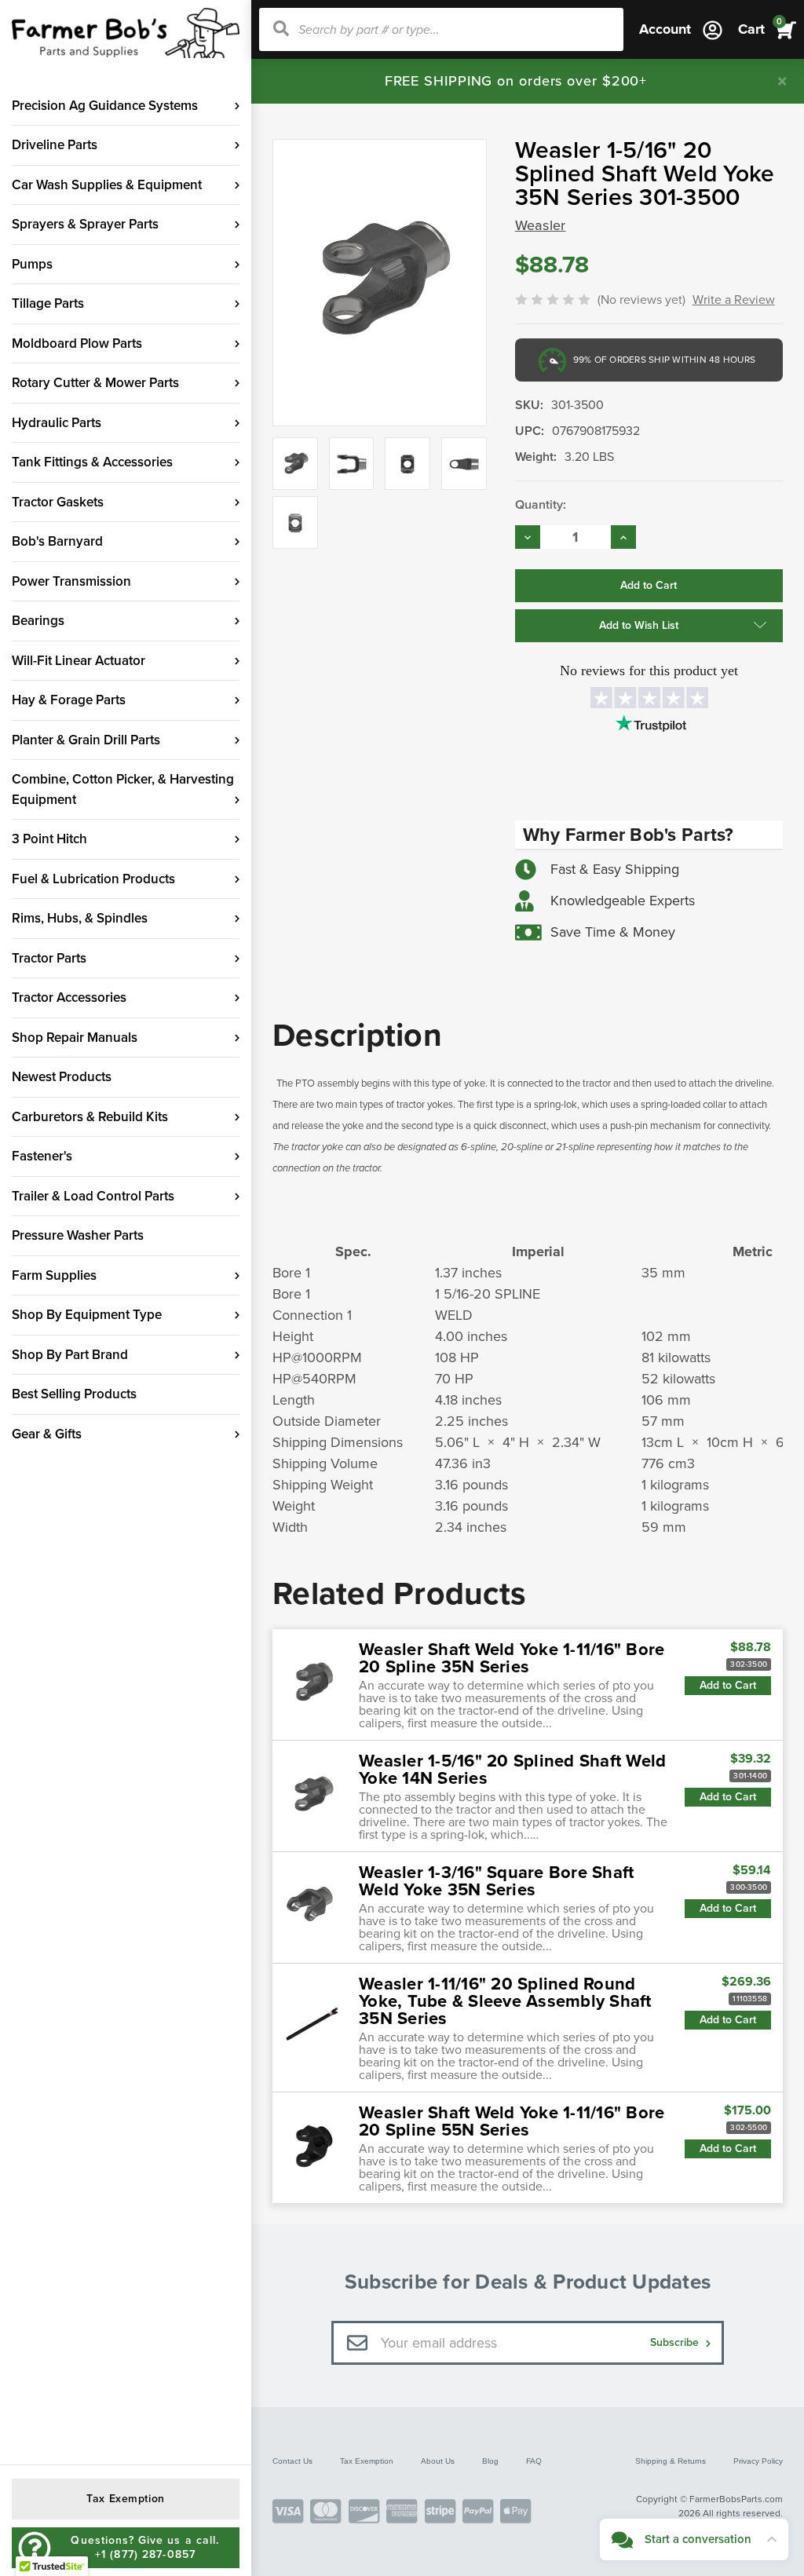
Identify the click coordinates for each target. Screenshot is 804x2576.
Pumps (32, 264)
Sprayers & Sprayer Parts (85, 224)
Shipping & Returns (671, 2461)
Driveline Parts (55, 145)
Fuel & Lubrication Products (93, 879)
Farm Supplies (54, 1275)
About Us (438, 2461)
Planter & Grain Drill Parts (86, 740)
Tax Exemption (367, 2461)
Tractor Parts (49, 958)
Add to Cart (728, 1685)
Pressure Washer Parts (78, 1235)
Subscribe (676, 2342)
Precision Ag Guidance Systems (105, 106)
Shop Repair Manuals (75, 1038)
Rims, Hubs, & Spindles (80, 918)
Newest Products (62, 1077)
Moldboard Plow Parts (77, 343)
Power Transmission (71, 581)
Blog (490, 2461)
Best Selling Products (74, 1394)
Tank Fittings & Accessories (92, 462)
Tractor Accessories (69, 998)
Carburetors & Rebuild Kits (90, 1117)
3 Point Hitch (49, 839)
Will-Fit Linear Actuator (79, 661)
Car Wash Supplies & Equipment (107, 185)
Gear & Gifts (47, 1434)
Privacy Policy (758, 2461)
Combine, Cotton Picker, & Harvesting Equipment (123, 789)
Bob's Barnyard (57, 541)
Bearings (38, 621)
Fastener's (42, 1156)
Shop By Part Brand (70, 1355)
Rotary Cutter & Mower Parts (95, 383)
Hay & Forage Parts (69, 700)
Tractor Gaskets (58, 502)
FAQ (534, 2461)
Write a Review (734, 300)
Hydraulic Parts (57, 423)
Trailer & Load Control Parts (93, 1196)
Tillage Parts (48, 303)
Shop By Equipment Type (87, 1315)
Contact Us (292, 2461)
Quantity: (541, 505)
